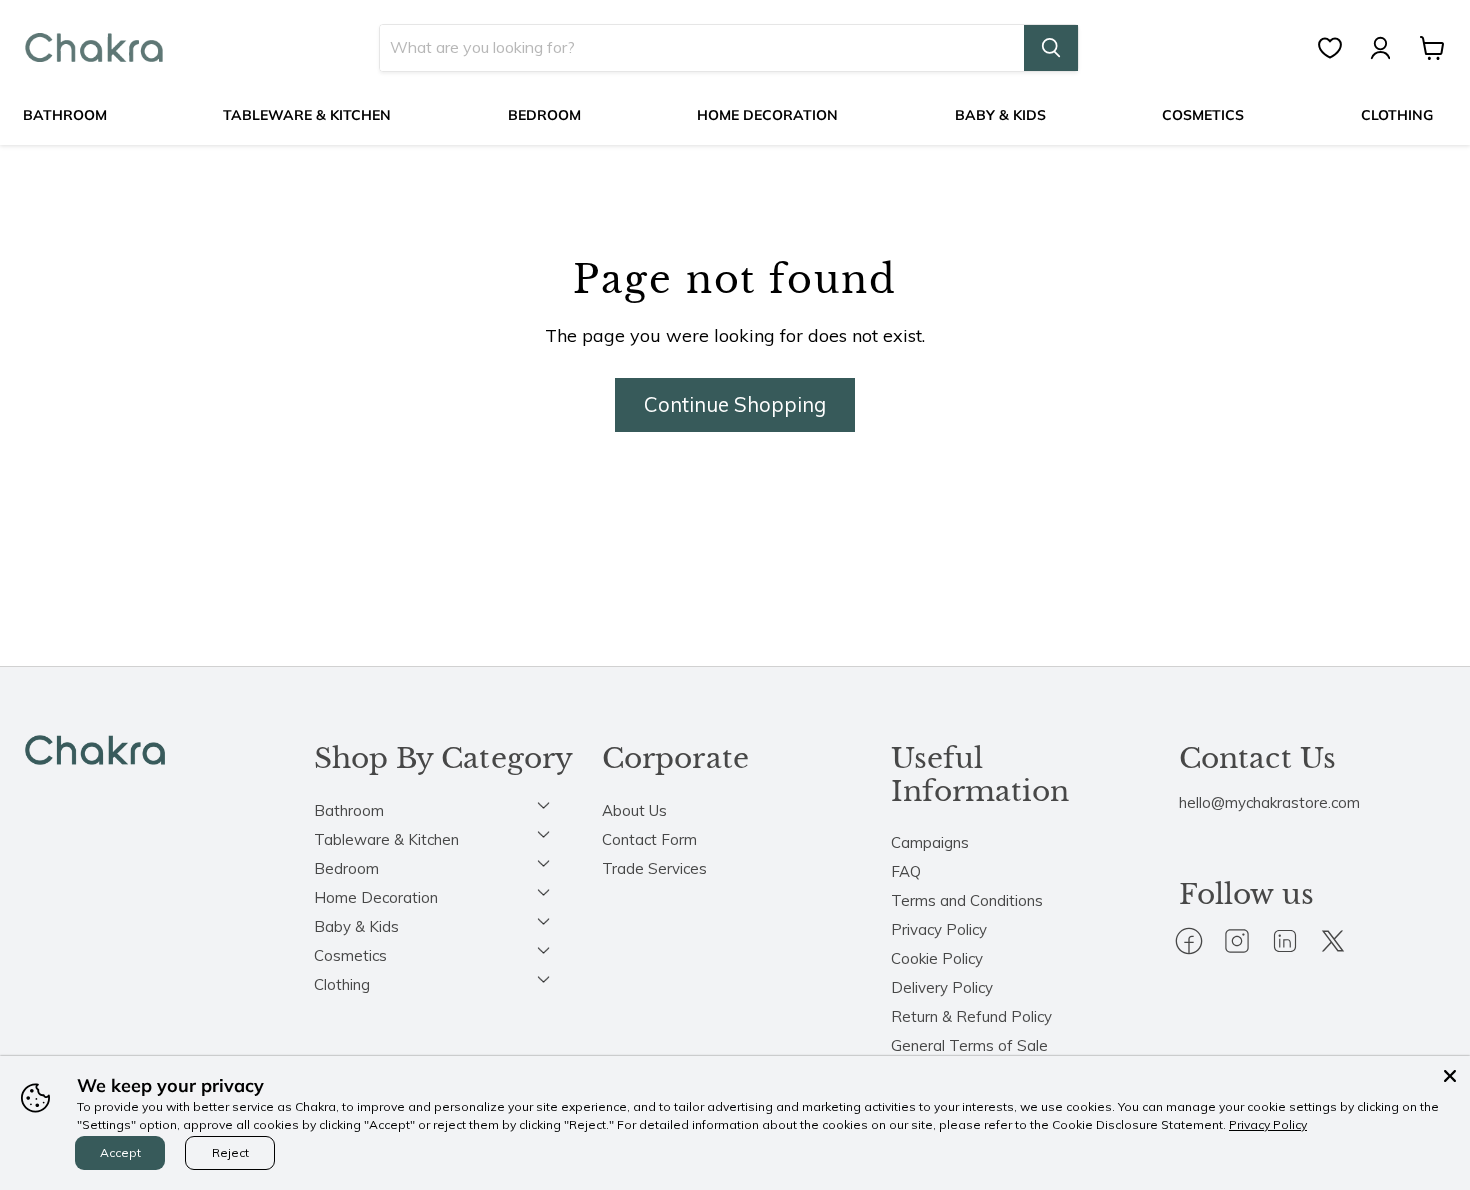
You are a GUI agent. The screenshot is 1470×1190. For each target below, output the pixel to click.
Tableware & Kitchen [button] (386, 839)
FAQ (906, 871)
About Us (634, 810)
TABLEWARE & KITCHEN (307, 115)
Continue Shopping (735, 404)
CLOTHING (1397, 115)
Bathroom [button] (349, 810)
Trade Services (654, 868)
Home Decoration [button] (376, 897)
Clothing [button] (342, 984)
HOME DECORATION (767, 115)
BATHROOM (65, 115)
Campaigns (930, 842)
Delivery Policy (942, 987)
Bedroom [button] (346, 868)
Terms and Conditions (967, 900)
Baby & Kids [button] (356, 926)
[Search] (1051, 48)
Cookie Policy (937, 958)
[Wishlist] (1340, 48)
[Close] (1450, 1076)
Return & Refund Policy (971, 1016)
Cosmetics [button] (350, 955)
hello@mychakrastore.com (1269, 802)
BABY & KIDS (1000, 115)
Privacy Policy (939, 929)
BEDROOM (544, 115)
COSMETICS (1203, 115)
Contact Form (649, 839)
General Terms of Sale (969, 1045)
